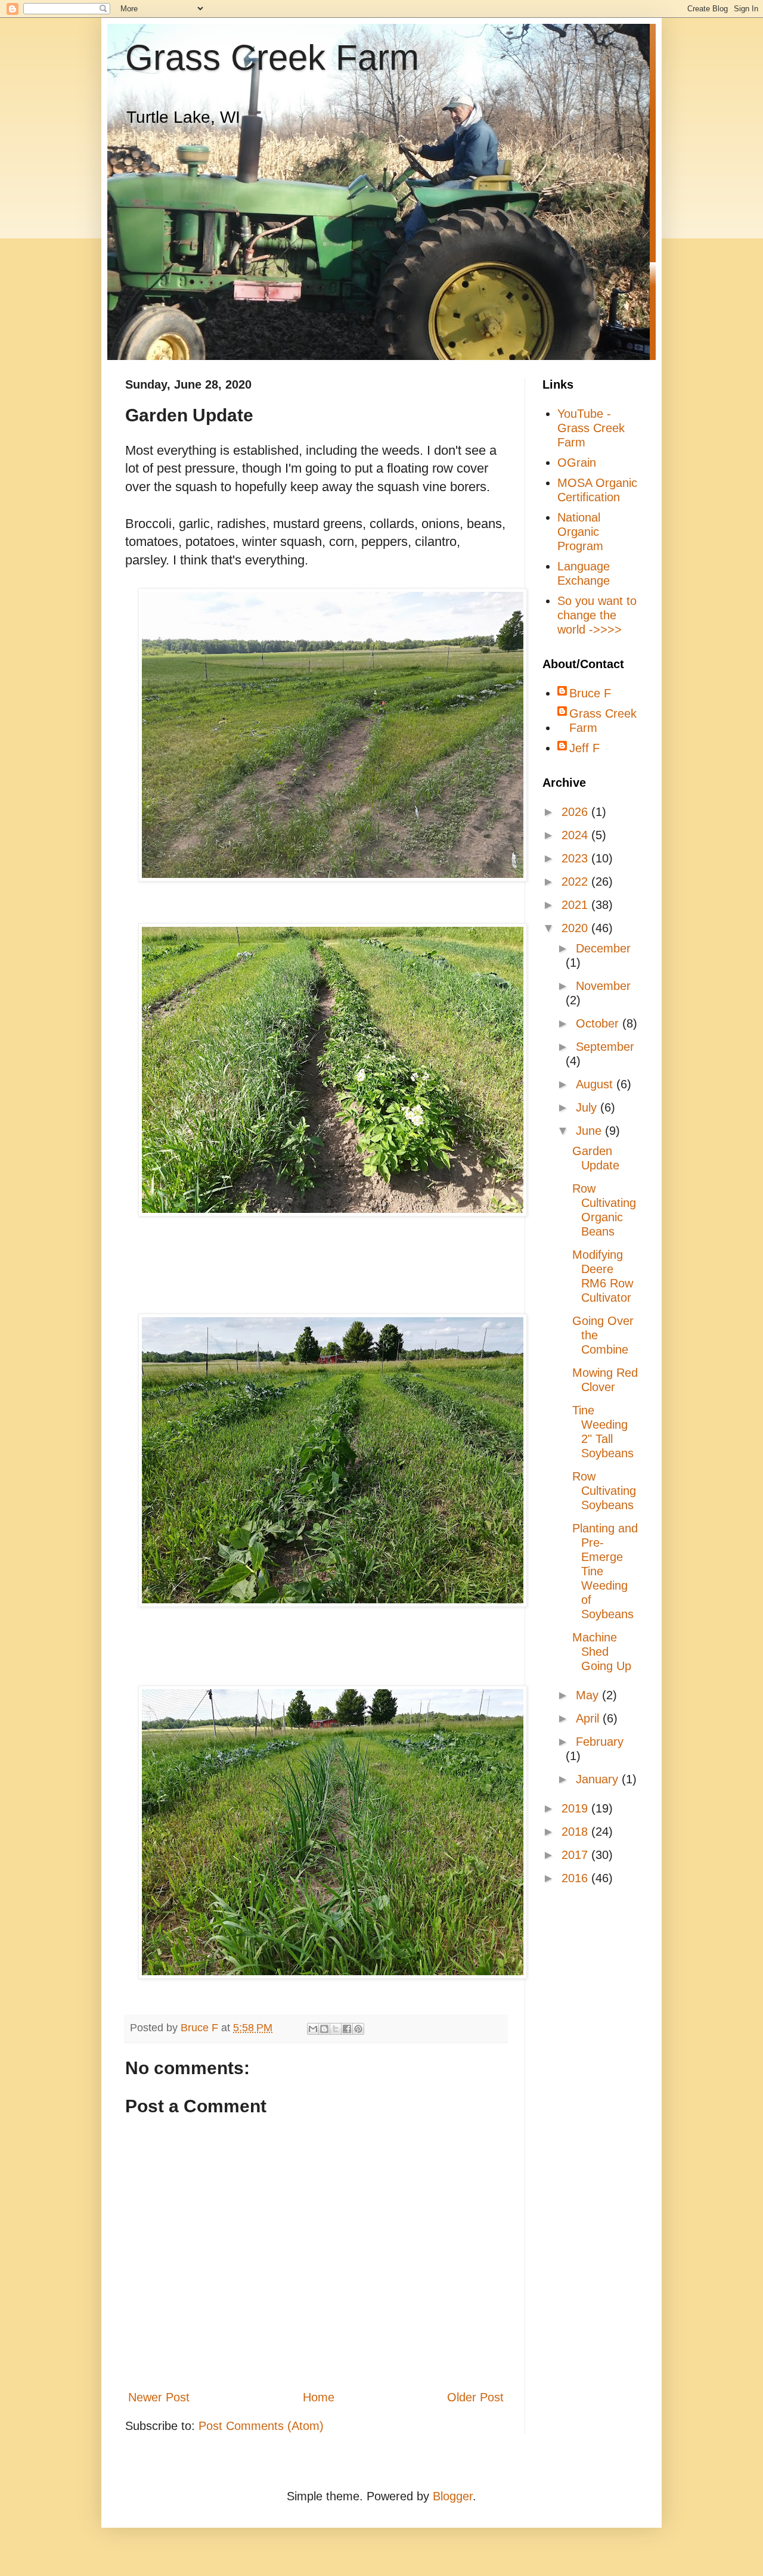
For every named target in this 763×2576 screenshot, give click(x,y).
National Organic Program (580, 532)
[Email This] (313, 2029)
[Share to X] (336, 2029)
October (599, 1023)
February (600, 1742)
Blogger (453, 2496)
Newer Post (159, 2397)
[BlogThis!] (324, 2029)
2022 (576, 882)
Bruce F (590, 693)
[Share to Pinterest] (358, 2029)
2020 (576, 928)
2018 (576, 1832)
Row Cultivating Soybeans (604, 1491)
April (589, 1718)
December (603, 948)
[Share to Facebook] (347, 2029)
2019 (576, 1808)
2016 (576, 1878)
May (589, 1695)
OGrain (577, 463)
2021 (576, 905)
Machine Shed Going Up (602, 1652)
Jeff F (584, 748)
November (603, 986)
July (588, 1107)
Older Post (475, 2397)
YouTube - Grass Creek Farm (591, 428)
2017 (576, 1855)
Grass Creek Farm (272, 58)
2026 (576, 812)
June (590, 1131)
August (596, 1084)
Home (319, 2397)
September (605, 1047)
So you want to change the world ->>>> (597, 615)
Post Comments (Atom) (261, 2426)
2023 (576, 858)
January (599, 1779)
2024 (576, 835)
